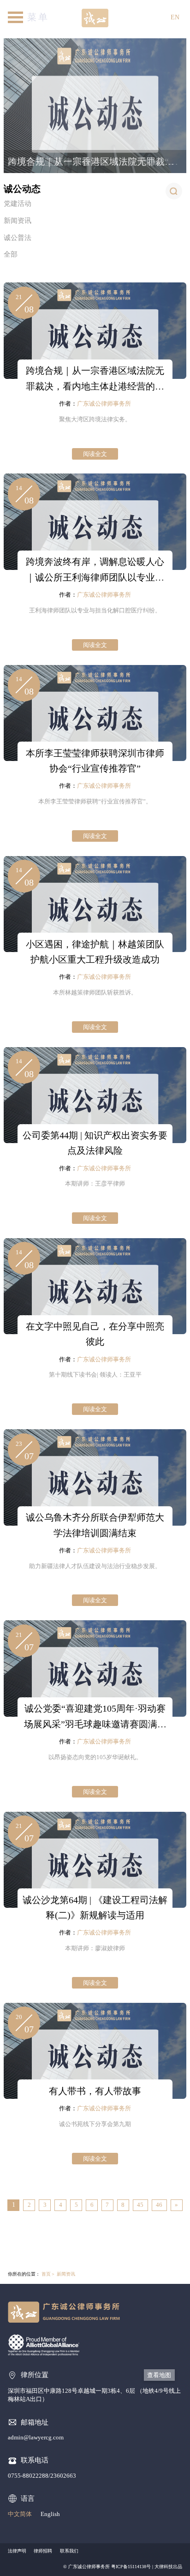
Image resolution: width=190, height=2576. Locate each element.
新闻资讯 (18, 221)
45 (140, 2205)
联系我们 (69, 2551)
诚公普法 (18, 238)
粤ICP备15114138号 (131, 2567)
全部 (11, 254)
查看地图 (159, 2375)
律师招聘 (43, 2551)
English (50, 2514)
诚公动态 (22, 189)
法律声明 (17, 2551)
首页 (46, 2274)
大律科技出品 (168, 2567)
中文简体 (20, 2514)
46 (159, 2205)
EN (175, 17)
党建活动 (18, 204)
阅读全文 (95, 454)
